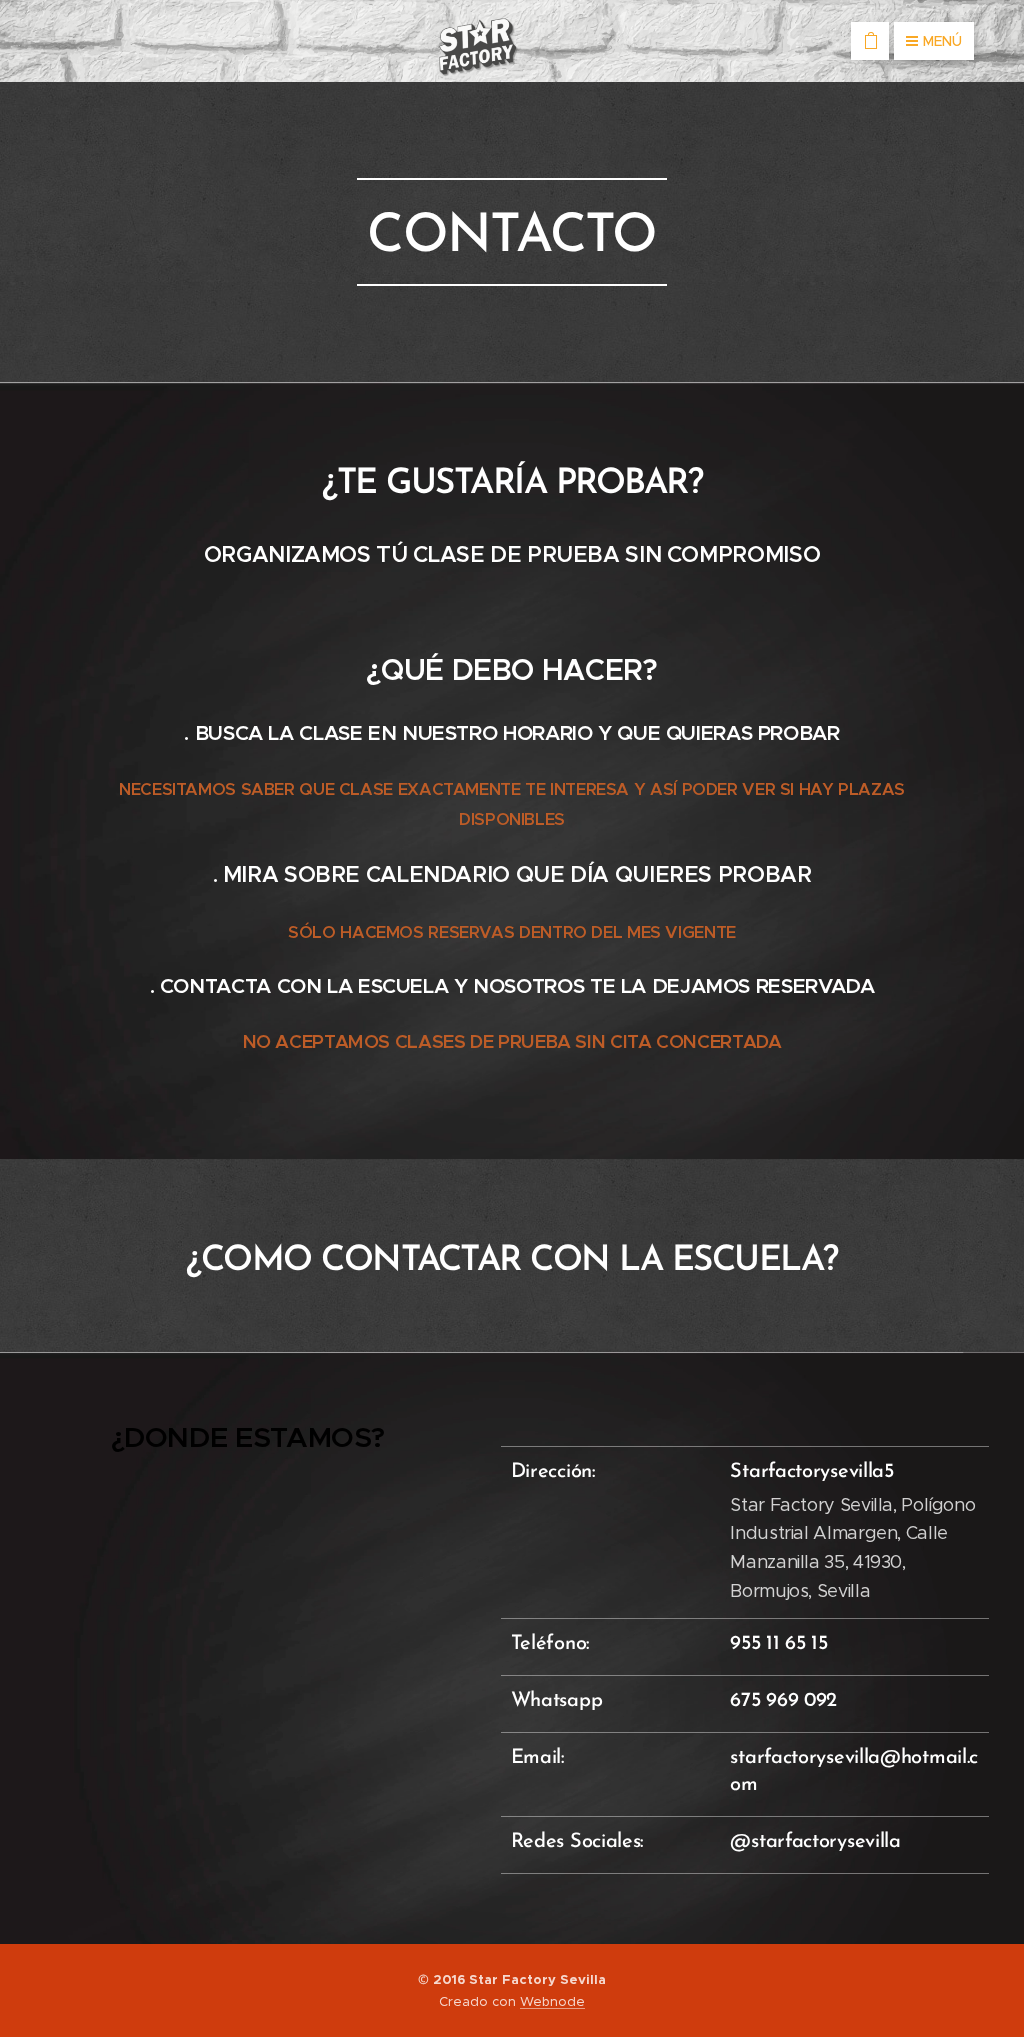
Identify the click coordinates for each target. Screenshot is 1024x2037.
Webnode (552, 2001)
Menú (942, 41)
